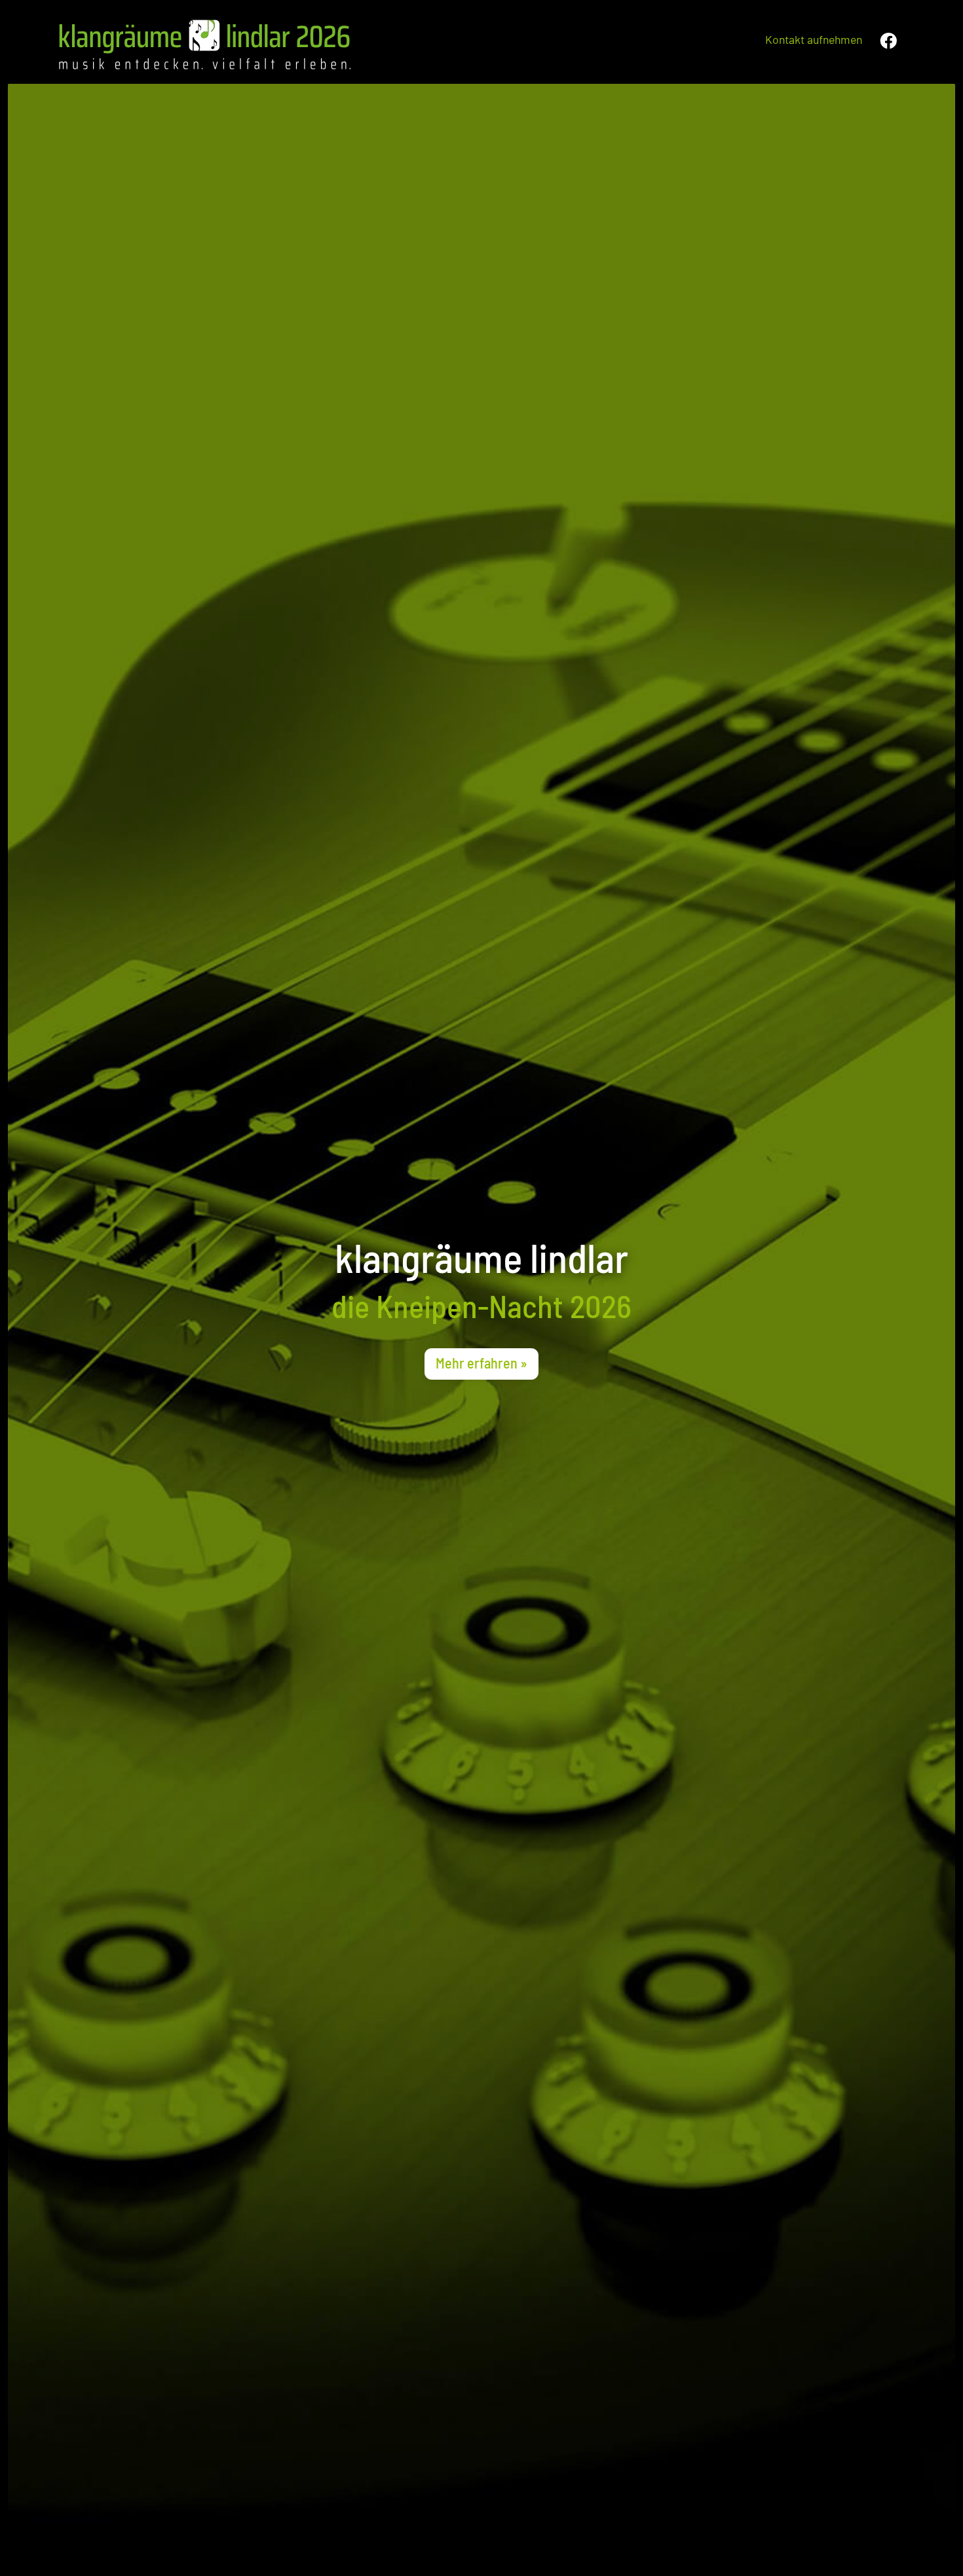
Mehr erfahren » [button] (481, 1363)
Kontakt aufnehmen (814, 39)
